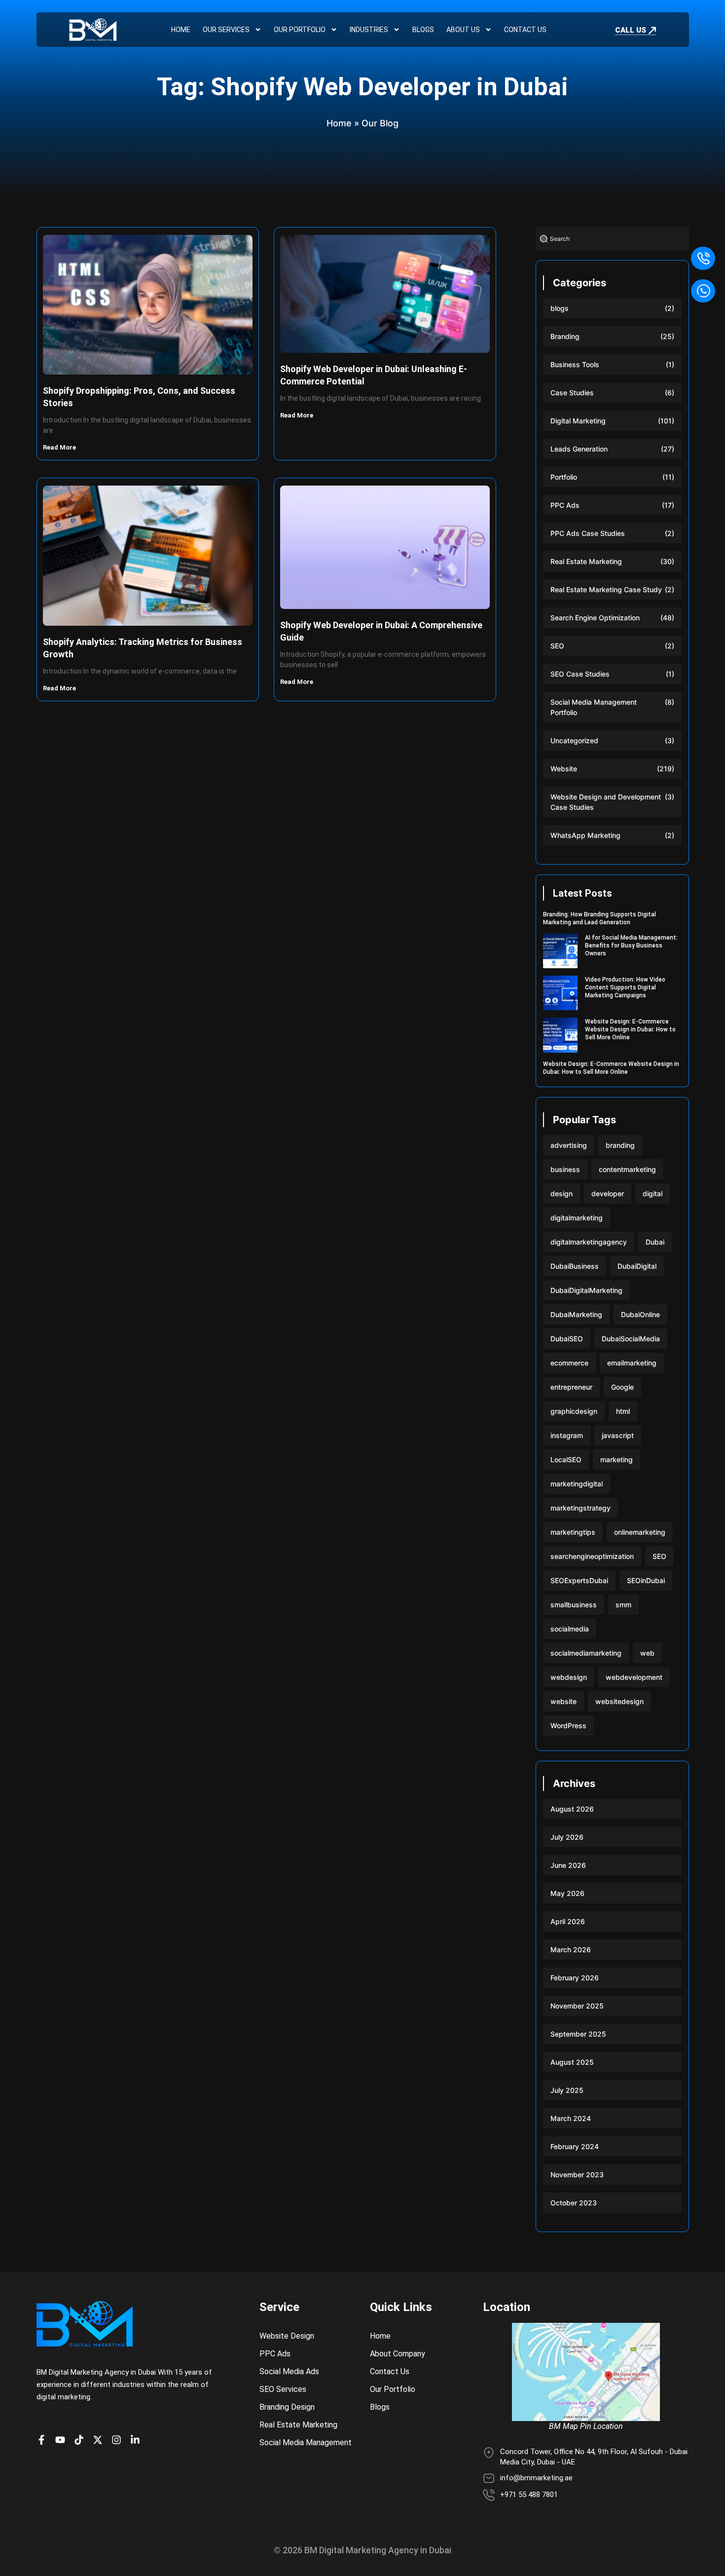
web (647, 1653)
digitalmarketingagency (589, 1242)
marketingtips (573, 1532)
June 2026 (568, 1865)
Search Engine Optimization (595, 618)
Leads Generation (579, 449)
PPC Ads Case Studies (588, 533)
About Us (463, 30)
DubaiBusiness (575, 1266)
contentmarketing (627, 1169)
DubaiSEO (567, 1339)
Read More (60, 447)
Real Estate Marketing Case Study (606, 589)
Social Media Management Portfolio (594, 707)
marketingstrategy (580, 1508)
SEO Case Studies (580, 674)
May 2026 (567, 1893)
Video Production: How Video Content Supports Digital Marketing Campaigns (625, 987)
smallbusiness (574, 1605)
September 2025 (578, 2034)
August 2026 (572, 1809)
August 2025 (572, 2062)
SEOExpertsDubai (579, 1580)
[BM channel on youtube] (63, 2440)
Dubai (655, 1242)
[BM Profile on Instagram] (119, 2440)
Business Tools (575, 364)
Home (181, 30)
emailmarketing (632, 1363)
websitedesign (619, 1701)
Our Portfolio (300, 30)
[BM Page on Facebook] (44, 2440)
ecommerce (569, 1363)
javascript (618, 1435)
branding (620, 1145)
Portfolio (564, 477)
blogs (560, 308)
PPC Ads (565, 505)
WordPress (568, 1725)
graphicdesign (574, 1411)
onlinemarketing (640, 1532)
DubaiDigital (637, 1266)
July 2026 (567, 1837)
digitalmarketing (577, 1218)
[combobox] (612, 239)
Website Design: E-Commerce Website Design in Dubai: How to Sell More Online (630, 1029)
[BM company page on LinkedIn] (138, 2440)
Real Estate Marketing (586, 561)
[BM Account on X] (100, 2440)
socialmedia (570, 1629)
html (623, 1411)
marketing (616, 1459)
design (562, 1193)
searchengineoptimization (592, 1556)
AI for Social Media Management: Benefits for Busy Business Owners (631, 946)
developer (608, 1193)
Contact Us (525, 30)
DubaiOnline (640, 1314)
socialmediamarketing (586, 1653)
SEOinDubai (646, 1580)
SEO (557, 646)
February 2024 (575, 2146)
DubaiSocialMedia (631, 1339)
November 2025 (577, 2006)
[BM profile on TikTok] (81, 2440)
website (563, 1701)
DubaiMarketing (576, 1314)
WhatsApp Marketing (585, 835)
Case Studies (572, 393)
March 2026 (571, 1950)
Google (622, 1387)
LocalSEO (566, 1459)
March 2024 (571, 2118)
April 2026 (568, 1921)
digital (652, 1193)
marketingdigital (577, 1484)
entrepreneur (571, 1387)
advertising (569, 1145)
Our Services (226, 30)
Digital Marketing (578, 421)
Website (564, 769)
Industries (369, 30)
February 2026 (575, 1978)
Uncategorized (574, 740)
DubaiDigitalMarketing (586, 1290)
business (565, 1169)
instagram (567, 1435)
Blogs (423, 30)
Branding (565, 336)
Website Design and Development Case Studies (606, 802)
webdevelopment (634, 1677)
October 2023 (574, 2203)
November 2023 (577, 2175)
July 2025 (567, 2090)
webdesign (569, 1677)
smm (623, 1605)
